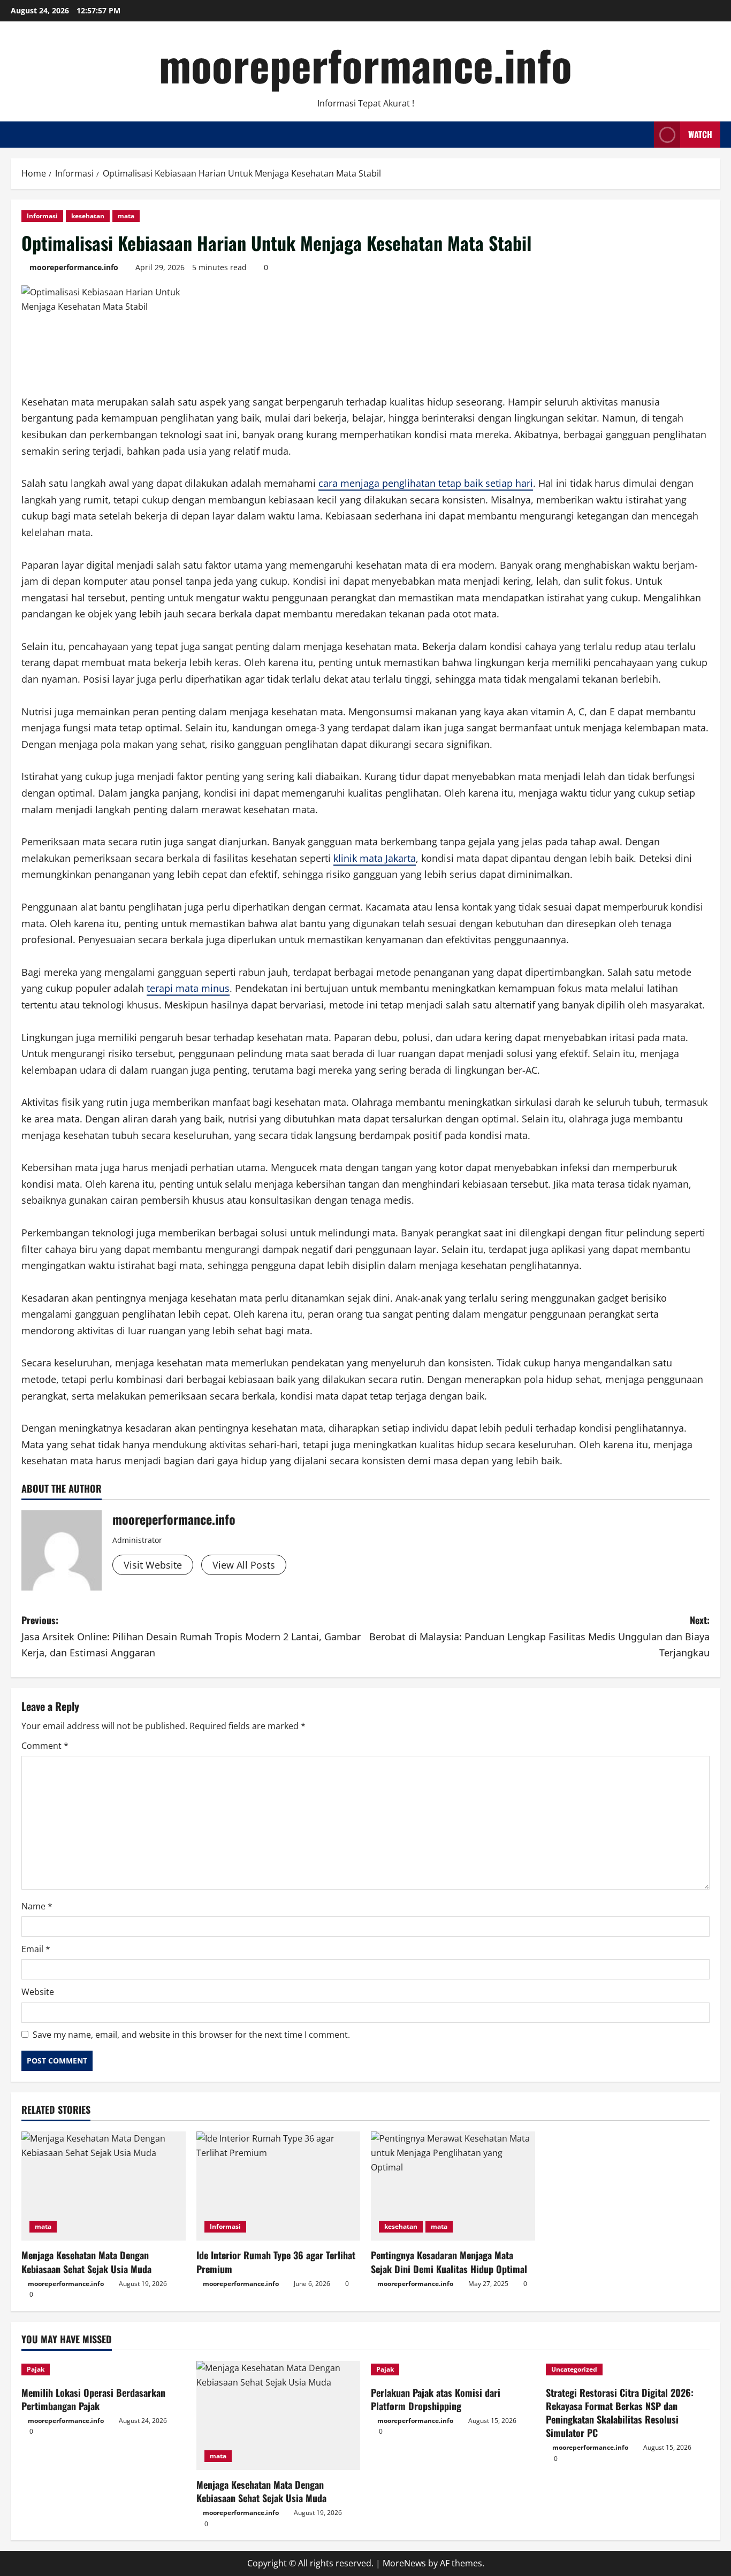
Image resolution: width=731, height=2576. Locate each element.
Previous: (191, 1636)
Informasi (42, 216)
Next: (539, 1636)
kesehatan (88, 216)
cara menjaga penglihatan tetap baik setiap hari (426, 483)
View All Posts (244, 1565)
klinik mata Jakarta (375, 858)
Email (36, 1949)
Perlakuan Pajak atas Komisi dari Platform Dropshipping (436, 2399)
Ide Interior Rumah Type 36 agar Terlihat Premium (276, 2262)
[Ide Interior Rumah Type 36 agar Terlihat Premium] (279, 2186)
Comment (45, 1746)
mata (126, 216)
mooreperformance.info (365, 64)
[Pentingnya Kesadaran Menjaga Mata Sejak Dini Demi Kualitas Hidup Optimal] (453, 2186)
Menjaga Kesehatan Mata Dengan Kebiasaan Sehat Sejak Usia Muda (86, 2262)
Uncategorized (574, 2369)
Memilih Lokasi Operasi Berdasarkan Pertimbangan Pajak (93, 2399)
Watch (700, 134)
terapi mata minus (188, 988)
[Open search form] (643, 135)
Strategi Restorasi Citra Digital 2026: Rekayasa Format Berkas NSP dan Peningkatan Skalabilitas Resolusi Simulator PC (620, 2413)
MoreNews (404, 2563)
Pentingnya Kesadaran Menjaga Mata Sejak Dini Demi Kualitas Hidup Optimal (449, 2262)
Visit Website (153, 1565)
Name (37, 1906)
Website (38, 1992)
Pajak (36, 2369)
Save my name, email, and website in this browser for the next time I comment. (191, 2035)
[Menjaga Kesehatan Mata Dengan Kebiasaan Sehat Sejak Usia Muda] (104, 2186)
